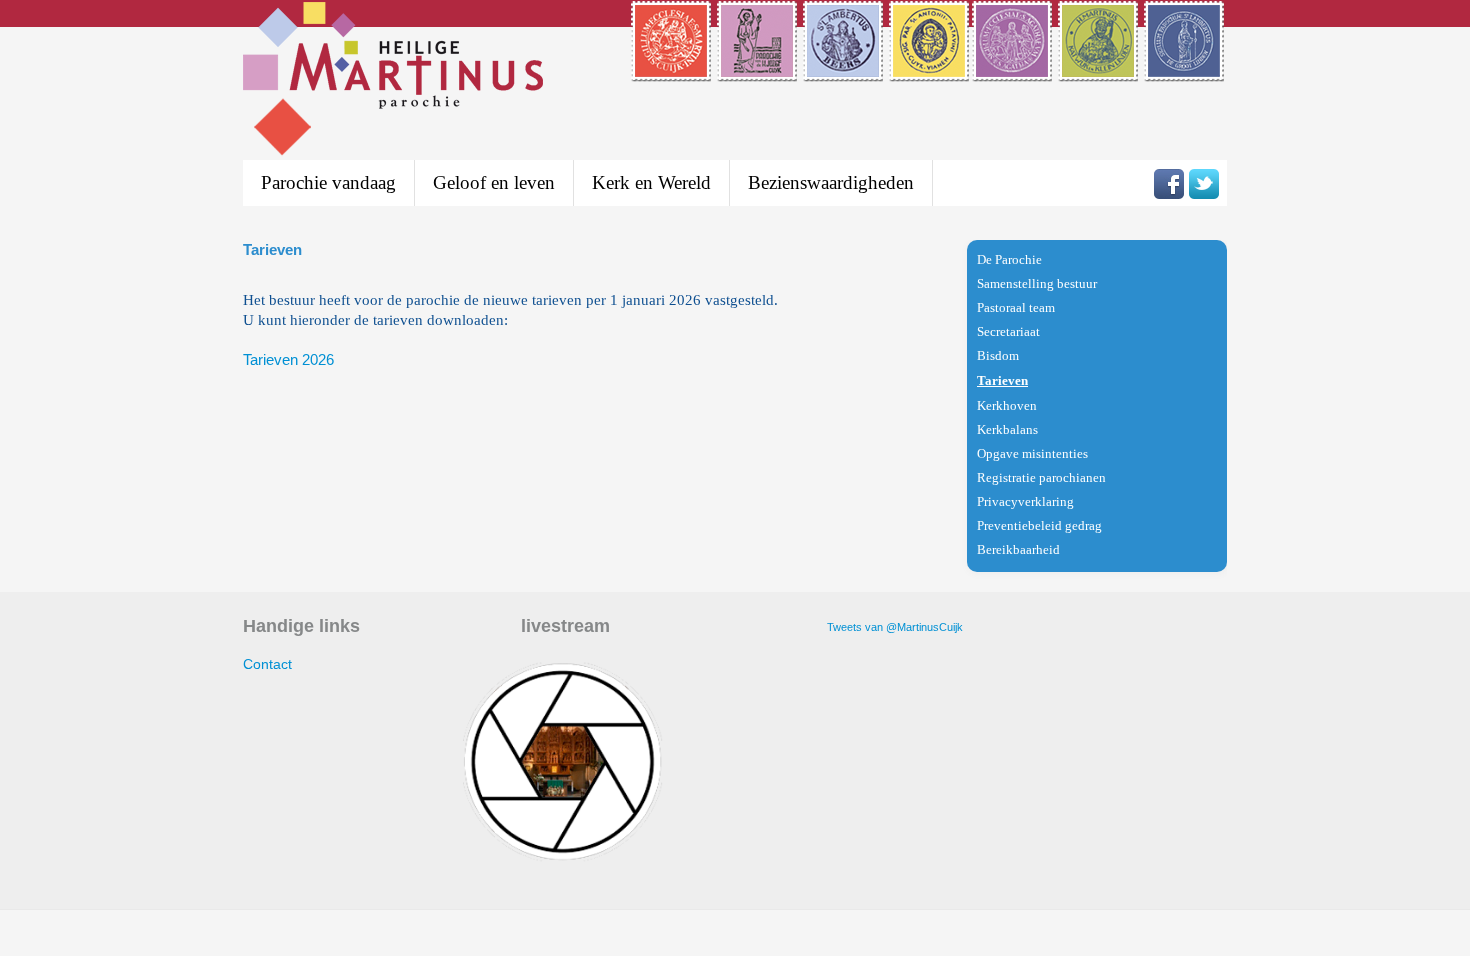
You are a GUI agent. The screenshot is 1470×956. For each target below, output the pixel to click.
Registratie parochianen (1041, 477)
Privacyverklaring (1025, 501)
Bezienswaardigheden (831, 182)
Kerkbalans (1007, 429)
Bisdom (998, 355)
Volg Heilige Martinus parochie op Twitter (1204, 184)
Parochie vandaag (328, 182)
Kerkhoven (1007, 405)
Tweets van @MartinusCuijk (895, 627)
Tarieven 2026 (288, 359)
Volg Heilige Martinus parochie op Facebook (1169, 184)
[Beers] (844, 69)
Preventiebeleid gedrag (1039, 525)
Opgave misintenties (1032, 453)
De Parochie (1009, 259)
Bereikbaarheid (1018, 549)
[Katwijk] (1099, 69)
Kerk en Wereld (651, 182)
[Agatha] (1013, 69)
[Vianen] (929, 69)
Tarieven (1002, 380)
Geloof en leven (494, 182)
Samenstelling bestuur (1037, 283)
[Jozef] (758, 69)
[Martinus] (672, 69)
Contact (267, 664)
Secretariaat (1008, 331)
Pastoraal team (1016, 307)
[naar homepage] (393, 81)
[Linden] (1185, 69)
